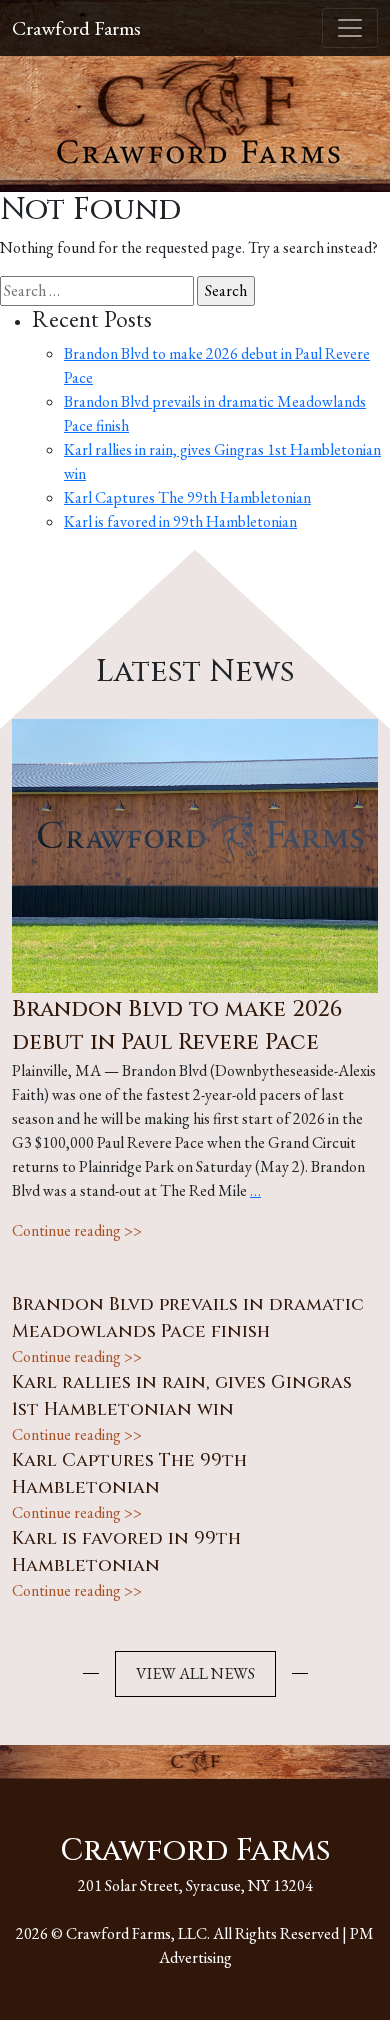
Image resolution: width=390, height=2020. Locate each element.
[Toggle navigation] (350, 28)
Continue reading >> (77, 1230)
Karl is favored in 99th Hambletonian (180, 521)
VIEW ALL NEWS (195, 1673)
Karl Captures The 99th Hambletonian (187, 497)
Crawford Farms (76, 28)
